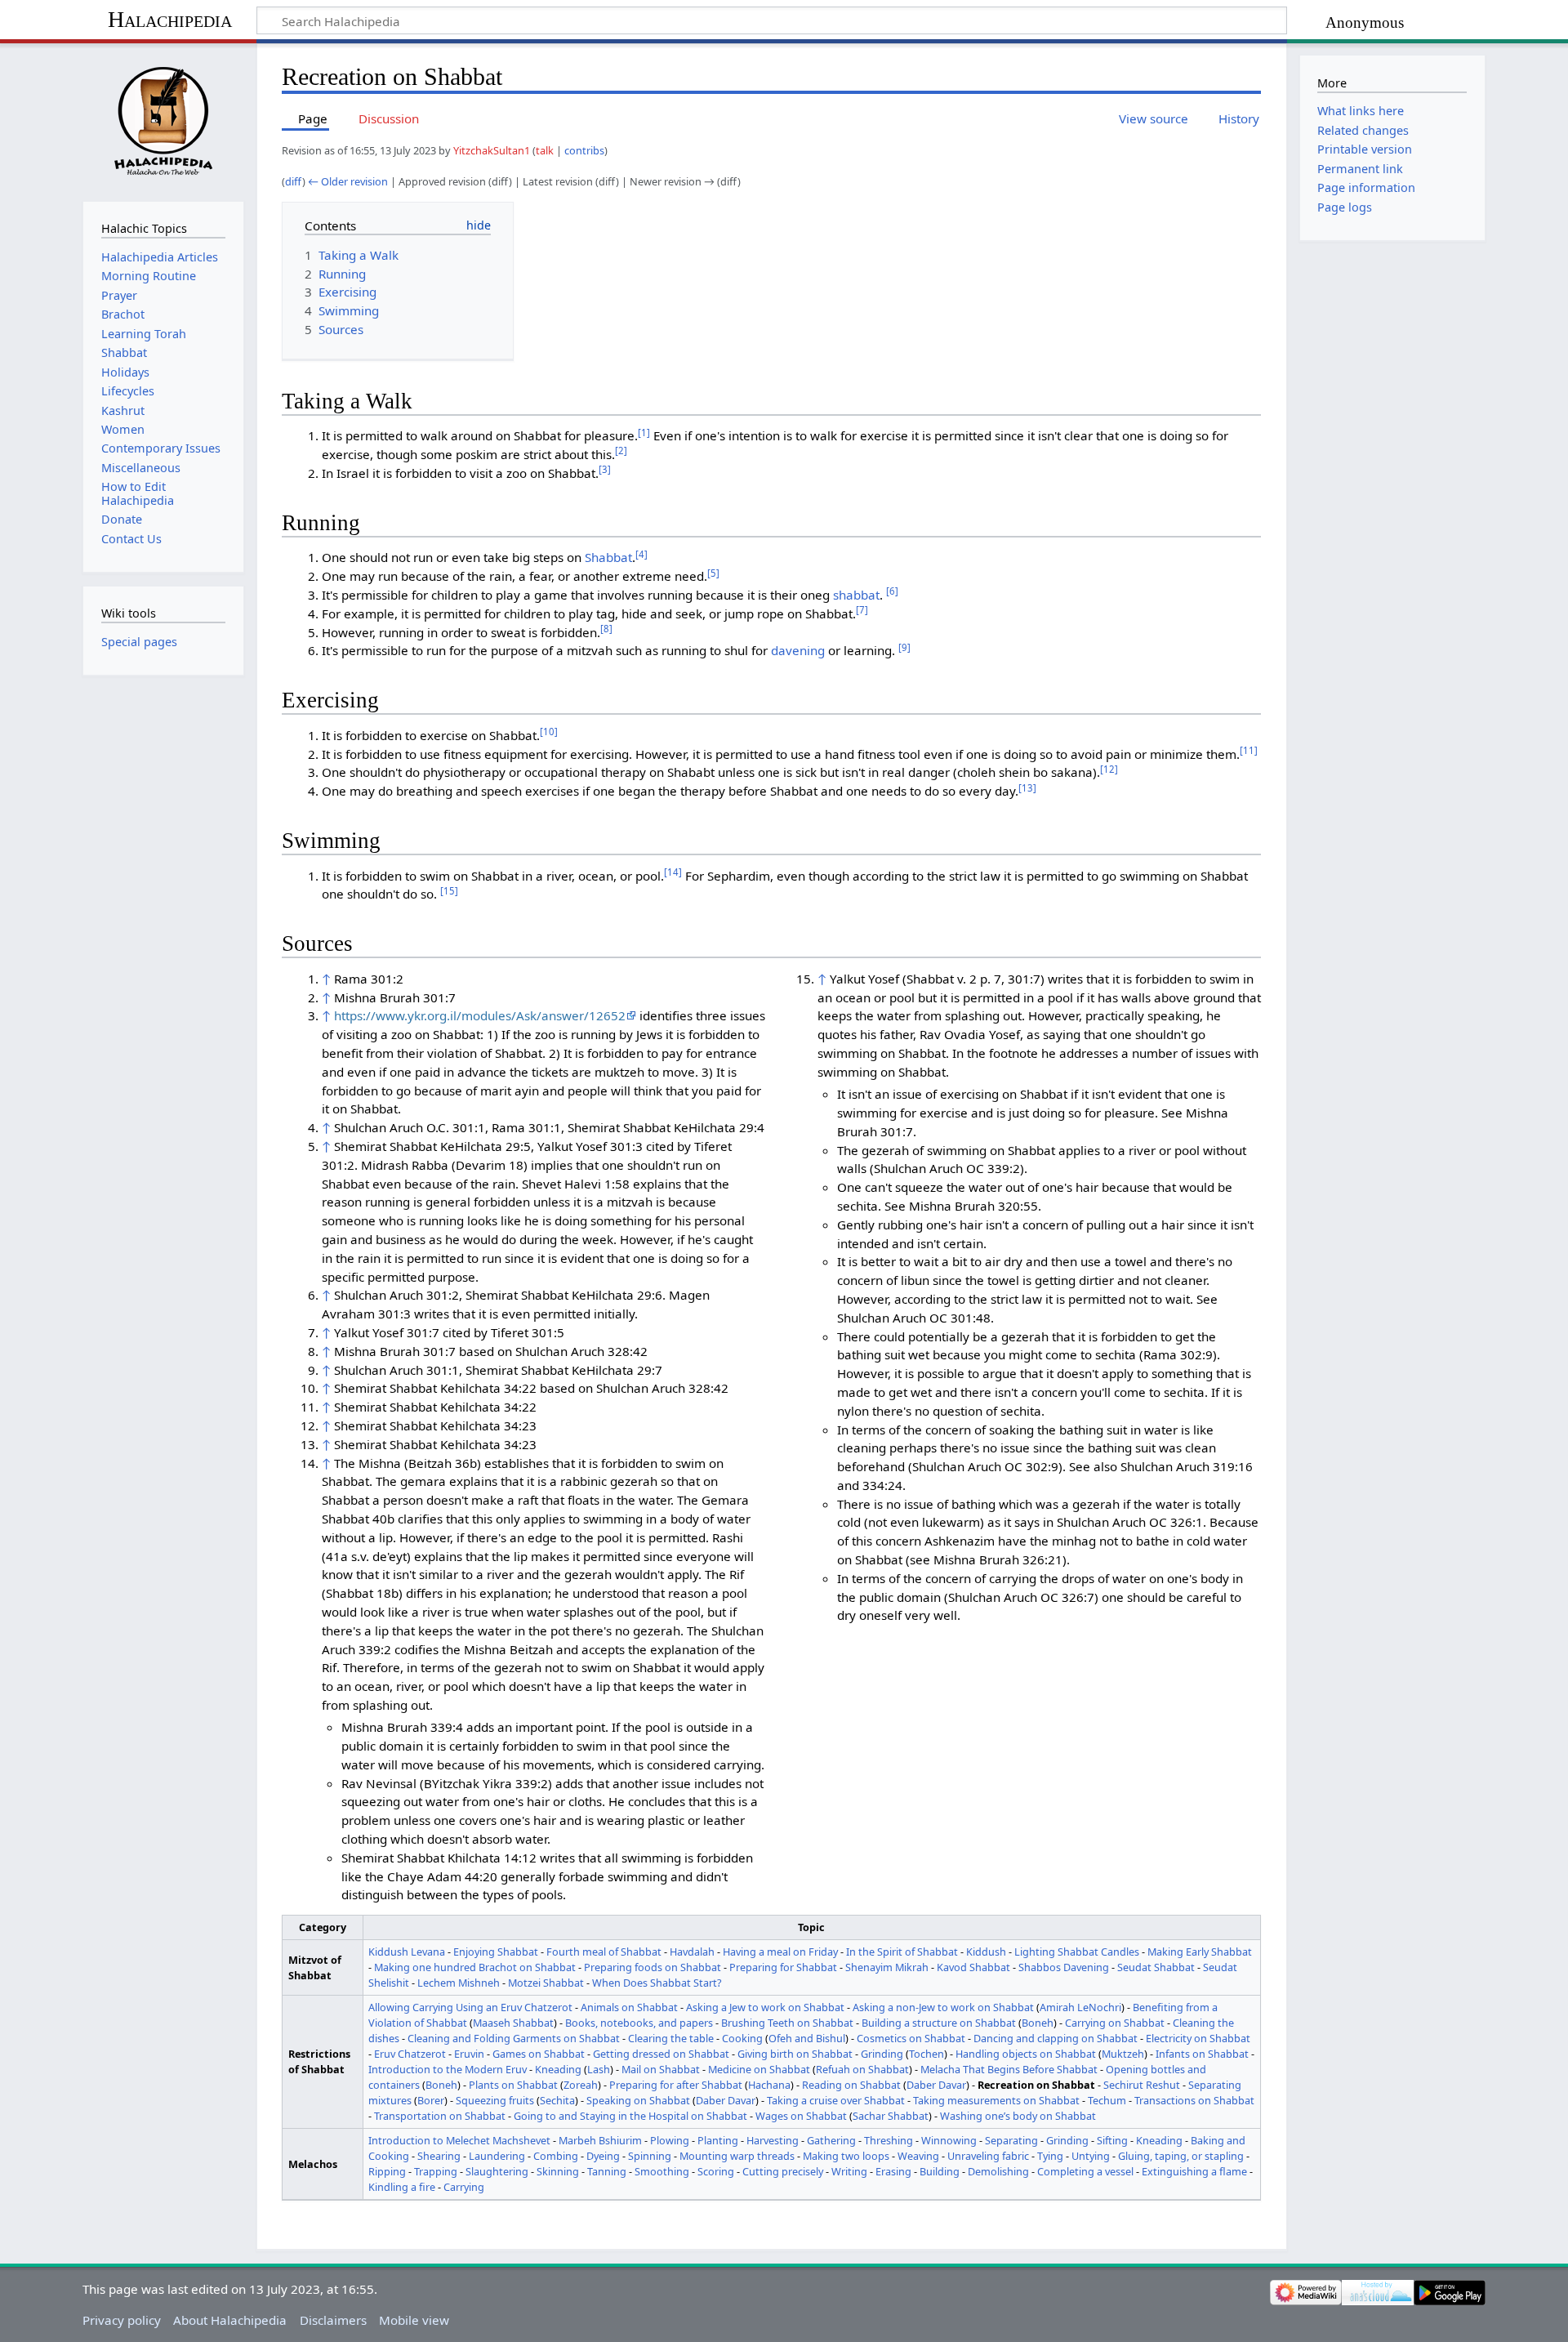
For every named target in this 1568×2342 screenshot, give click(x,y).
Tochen (927, 2054)
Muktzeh (1123, 2054)
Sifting (1112, 2140)
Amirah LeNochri (1080, 2007)
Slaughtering (497, 2171)
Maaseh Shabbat (513, 2023)
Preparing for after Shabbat (676, 2085)
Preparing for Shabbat (783, 1967)
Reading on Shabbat (851, 2085)
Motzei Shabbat (546, 1983)
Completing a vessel (1085, 2171)
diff (294, 181)
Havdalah (692, 1952)
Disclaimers (333, 2320)
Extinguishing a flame (1194, 2171)
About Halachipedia (230, 2320)
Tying (1050, 2156)
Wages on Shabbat (801, 2116)
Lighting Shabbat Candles (1077, 1952)
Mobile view (414, 2320)
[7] (862, 610)
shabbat (856, 595)
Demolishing (998, 2171)
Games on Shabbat (539, 2054)
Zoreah (581, 2085)
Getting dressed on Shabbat (661, 2054)
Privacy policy (122, 2320)
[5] (713, 573)
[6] (892, 591)
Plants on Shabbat (513, 2085)
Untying (1091, 2156)
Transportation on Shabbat (440, 2116)
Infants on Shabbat (1202, 2054)
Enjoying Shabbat (496, 1952)
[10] (549, 732)
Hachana (769, 2085)
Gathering (831, 2140)
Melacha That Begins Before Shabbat (1009, 2069)
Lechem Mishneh (459, 1983)
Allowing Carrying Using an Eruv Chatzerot (470, 2007)
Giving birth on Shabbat (795, 2054)
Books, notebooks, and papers (639, 2023)
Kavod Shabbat (973, 1967)
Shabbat (608, 557)
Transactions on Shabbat (1194, 2100)
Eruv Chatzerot (410, 2054)
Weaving (918, 2156)
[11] (1249, 750)
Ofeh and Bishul (807, 2038)
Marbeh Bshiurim (600, 2140)
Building (940, 2171)
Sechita (557, 2100)
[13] (1027, 788)
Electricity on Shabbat (1198, 2038)
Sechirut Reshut (1142, 2085)
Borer (431, 2100)
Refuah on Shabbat (862, 2069)
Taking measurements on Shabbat (996, 2100)
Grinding (882, 2054)
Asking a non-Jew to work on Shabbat (943, 2007)
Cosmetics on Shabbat (911, 2038)
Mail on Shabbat (661, 2069)
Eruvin (469, 2054)
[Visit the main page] (163, 120)
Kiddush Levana (407, 1952)
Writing (849, 2171)
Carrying (464, 2187)
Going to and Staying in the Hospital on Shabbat (630, 2116)
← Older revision (348, 181)
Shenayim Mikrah (887, 1967)
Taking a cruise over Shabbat (836, 2100)
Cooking (742, 2038)
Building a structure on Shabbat (939, 2023)
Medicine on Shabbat (759, 2069)
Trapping (436, 2171)
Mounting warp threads (737, 2156)
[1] (644, 433)
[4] (641, 554)
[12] (1109, 769)
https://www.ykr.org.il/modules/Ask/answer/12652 (480, 1015)
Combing (556, 2156)
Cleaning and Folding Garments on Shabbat (514, 2038)
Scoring (716, 2171)
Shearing (439, 2156)
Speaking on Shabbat (638, 2100)
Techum (1107, 2100)
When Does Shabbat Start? (657, 1983)
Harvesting (773, 2140)
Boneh (1038, 2023)
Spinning (650, 2156)
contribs (584, 150)
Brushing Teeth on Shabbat (787, 2023)
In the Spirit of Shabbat (902, 1952)
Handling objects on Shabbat (1026, 2054)
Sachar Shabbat (891, 2116)
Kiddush (986, 1952)
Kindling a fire (402, 2187)
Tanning (607, 2171)
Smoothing (662, 2171)
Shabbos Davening (1064, 1967)
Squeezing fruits (495, 2100)
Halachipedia (170, 19)
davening (798, 650)
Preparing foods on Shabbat (653, 1967)
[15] (449, 891)
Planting (718, 2140)
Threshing (889, 2140)
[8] (606, 629)
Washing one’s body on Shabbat (1018, 2116)
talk (545, 150)
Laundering (497, 2156)
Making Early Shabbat (1200, 1952)
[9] (904, 647)
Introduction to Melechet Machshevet (459, 2140)
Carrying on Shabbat (1115, 2023)
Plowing (670, 2140)
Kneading (558, 2069)
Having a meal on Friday (780, 1952)
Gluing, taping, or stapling (1181, 2156)
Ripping (387, 2171)
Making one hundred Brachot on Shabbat (475, 1967)
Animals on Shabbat (629, 2007)
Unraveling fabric (988, 2156)
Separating (1011, 2140)
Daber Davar (936, 2085)
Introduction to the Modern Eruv (448, 2069)
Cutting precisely (783, 2171)
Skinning (558, 2171)
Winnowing (949, 2140)
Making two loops (846, 2156)
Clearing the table (671, 2038)
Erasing (893, 2171)
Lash (599, 2069)
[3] (605, 469)
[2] (621, 451)
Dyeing (603, 2156)
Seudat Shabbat (1156, 1967)
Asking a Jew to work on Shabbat (765, 2007)
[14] (673, 872)
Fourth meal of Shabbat (604, 1952)
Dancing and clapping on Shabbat (1056, 2038)
